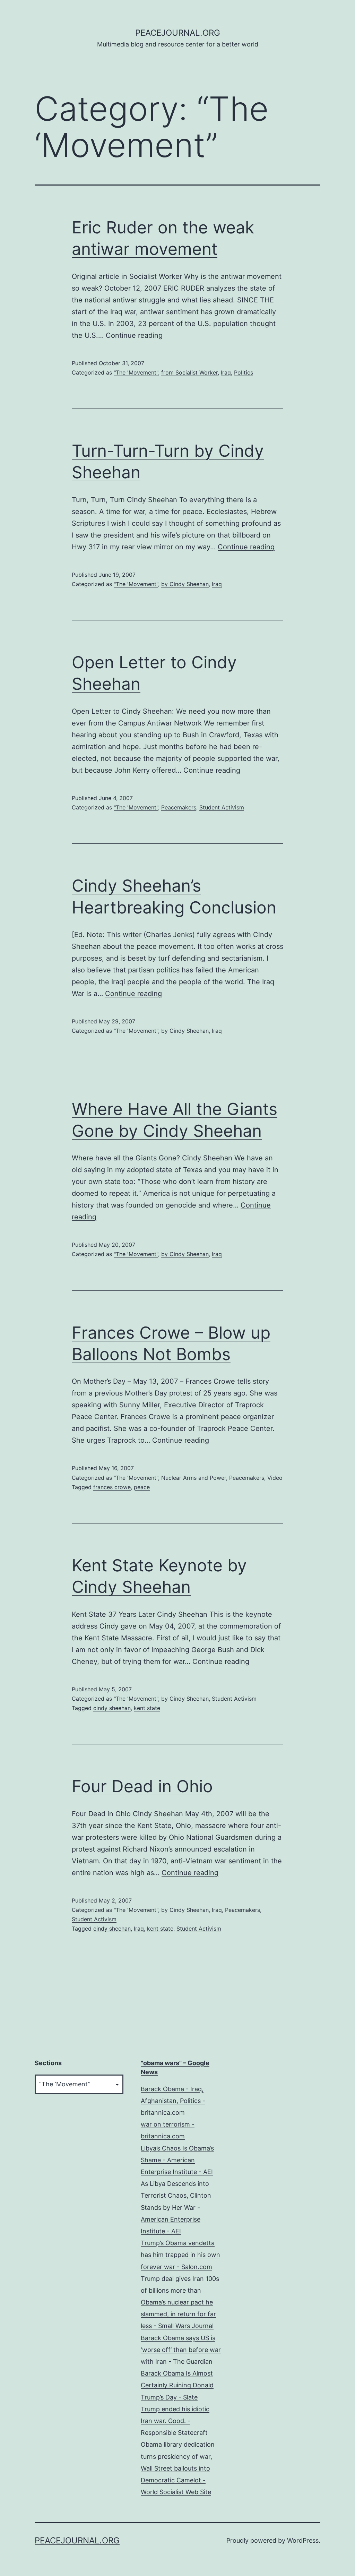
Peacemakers (179, 807)
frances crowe (112, 1487)
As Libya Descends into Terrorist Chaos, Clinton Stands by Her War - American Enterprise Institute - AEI (176, 2207)
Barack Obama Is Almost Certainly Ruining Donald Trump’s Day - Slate (177, 2385)
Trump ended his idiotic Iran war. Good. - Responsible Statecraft (175, 2421)
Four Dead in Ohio (142, 1786)
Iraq (226, 372)
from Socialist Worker (189, 372)
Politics (244, 372)
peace (142, 1487)
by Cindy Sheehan (185, 584)
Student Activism (222, 807)
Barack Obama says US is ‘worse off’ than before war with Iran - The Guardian (181, 2350)
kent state (147, 1708)
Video (275, 1478)
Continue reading (134, 335)
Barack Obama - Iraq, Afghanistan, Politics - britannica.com (173, 2101)
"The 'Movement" (136, 372)
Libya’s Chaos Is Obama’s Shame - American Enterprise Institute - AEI (177, 2160)
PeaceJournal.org (178, 33)
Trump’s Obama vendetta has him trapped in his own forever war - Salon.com (180, 2255)
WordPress (303, 2540)
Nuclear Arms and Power (194, 1478)
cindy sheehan (112, 1708)
